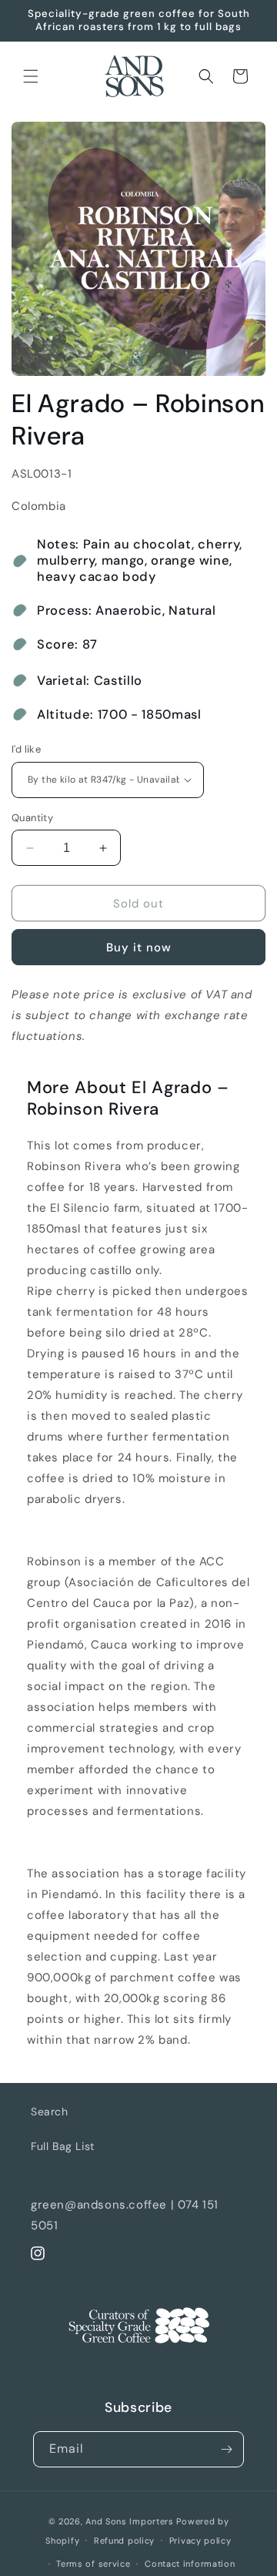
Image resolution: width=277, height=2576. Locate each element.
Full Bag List (63, 2146)
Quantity (32, 818)
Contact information (190, 2564)
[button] (31, 76)
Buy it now (139, 948)
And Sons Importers (130, 2521)
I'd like (26, 749)
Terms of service (93, 2564)
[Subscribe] (226, 2449)
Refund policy (124, 2541)
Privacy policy (200, 2541)
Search (50, 2111)
